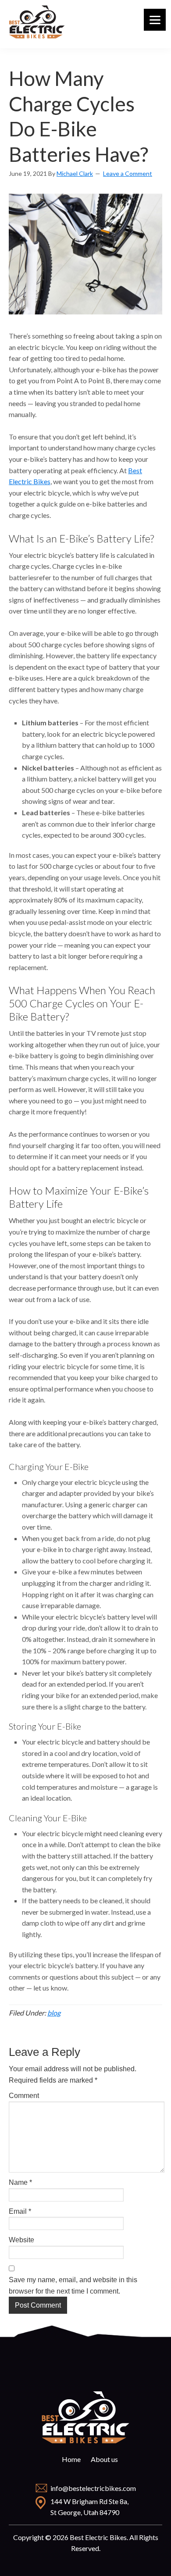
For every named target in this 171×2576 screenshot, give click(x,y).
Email (20, 2211)
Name (20, 2182)
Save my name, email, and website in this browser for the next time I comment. (73, 2285)
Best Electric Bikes (37, 22)
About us (104, 2459)
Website (21, 2240)
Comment (24, 2096)
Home (71, 2459)
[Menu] (155, 20)
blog (54, 2013)
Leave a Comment (128, 173)
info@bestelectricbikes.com (93, 2488)
